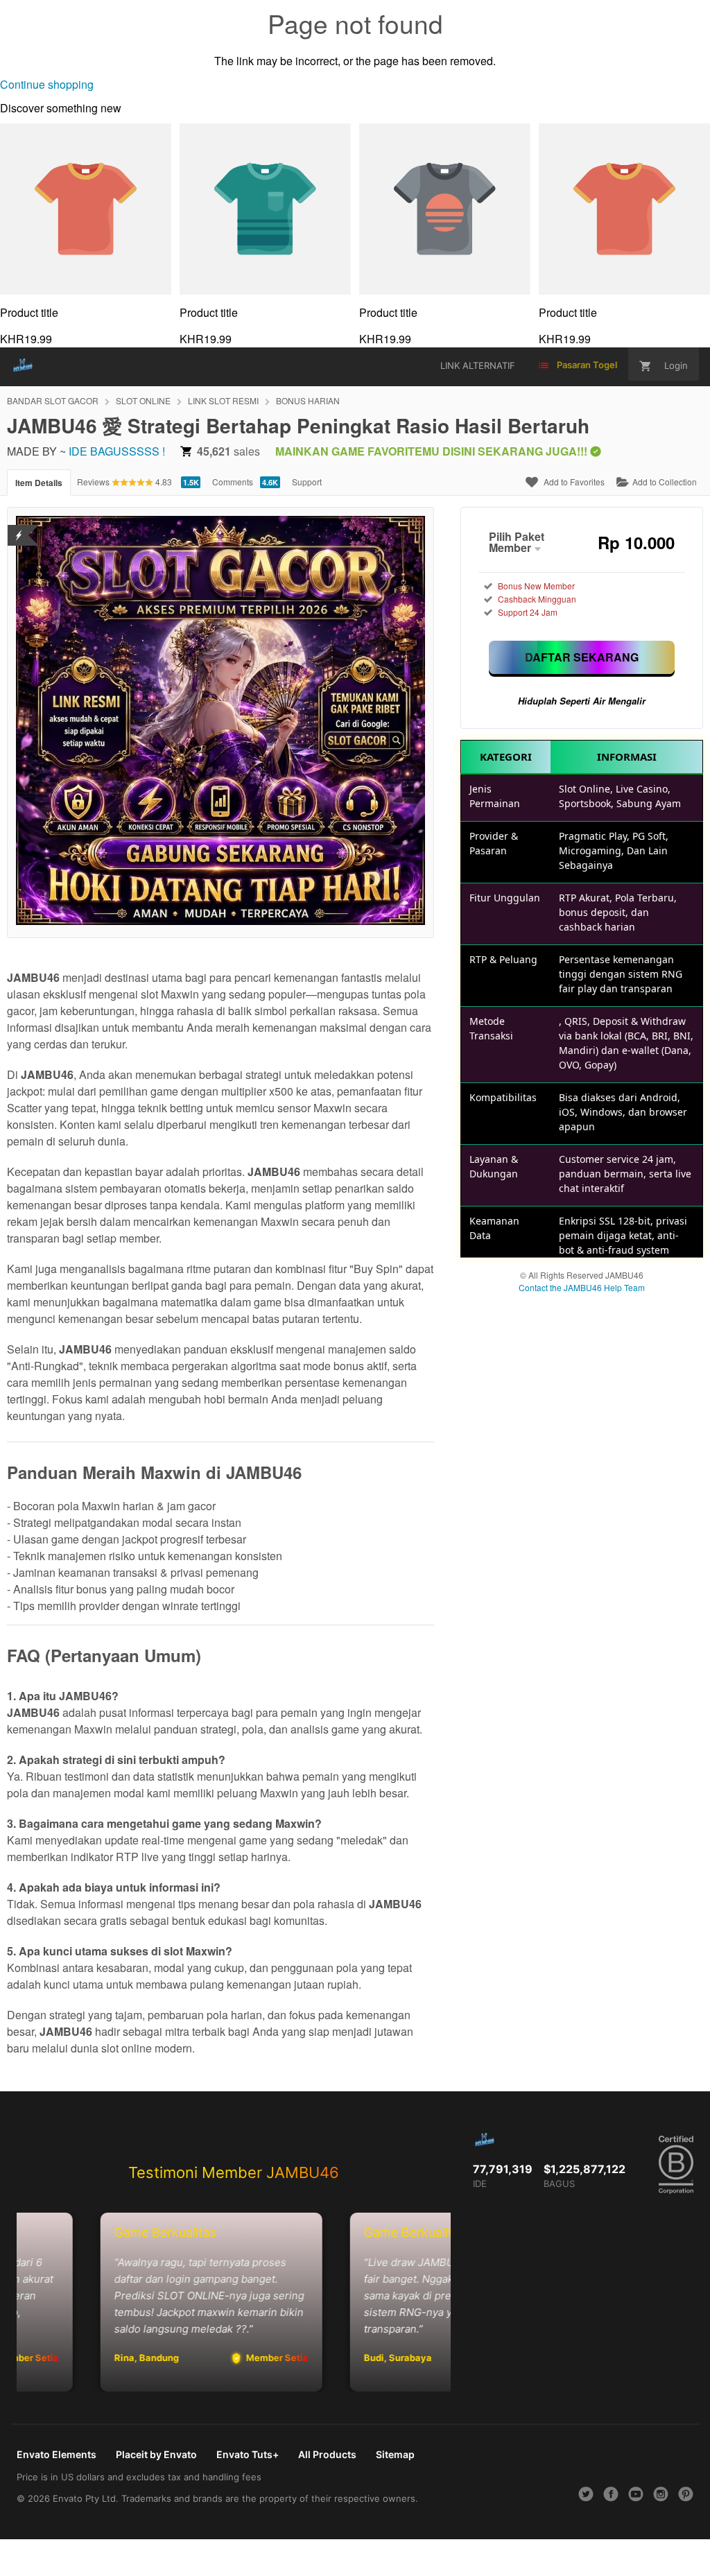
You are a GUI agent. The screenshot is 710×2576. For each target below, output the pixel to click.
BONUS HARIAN (308, 400)
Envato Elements (57, 2454)
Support (307, 482)
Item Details (39, 483)
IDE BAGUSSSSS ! (117, 451)
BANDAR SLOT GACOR (53, 400)
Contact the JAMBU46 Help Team (582, 1287)
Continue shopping (47, 84)
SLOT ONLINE (143, 400)
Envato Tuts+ (248, 2454)
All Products (327, 2454)
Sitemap (395, 2454)
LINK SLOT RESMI (223, 400)
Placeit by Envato (156, 2454)
